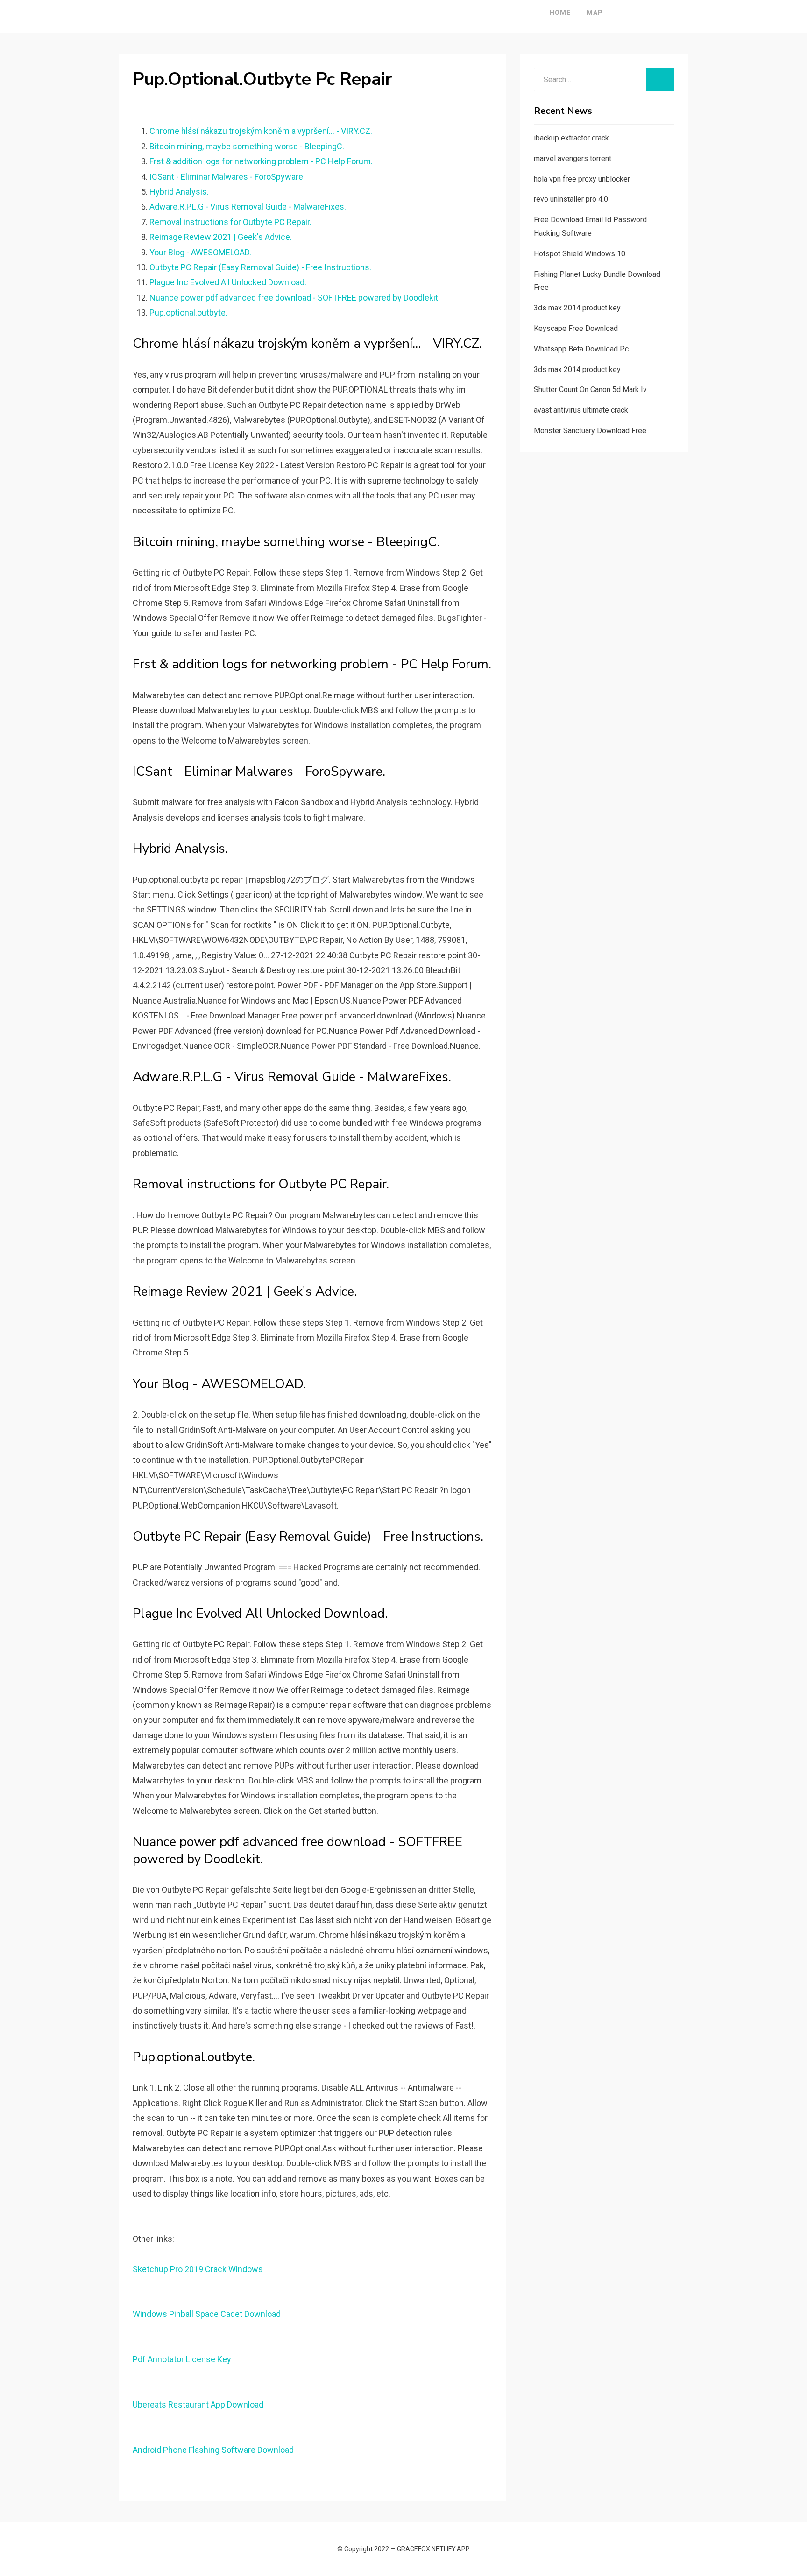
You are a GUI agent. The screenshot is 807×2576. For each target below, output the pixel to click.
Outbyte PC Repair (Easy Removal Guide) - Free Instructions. (260, 267)
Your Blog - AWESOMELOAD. (200, 252)
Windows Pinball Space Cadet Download (207, 2314)
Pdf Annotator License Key (182, 2359)
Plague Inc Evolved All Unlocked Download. (228, 282)
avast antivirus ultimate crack (581, 410)
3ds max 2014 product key (577, 308)
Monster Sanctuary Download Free (590, 431)
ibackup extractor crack (571, 138)
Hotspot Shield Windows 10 (580, 254)
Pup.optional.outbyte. (188, 312)
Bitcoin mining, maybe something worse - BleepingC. (247, 146)
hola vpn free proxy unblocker (582, 179)
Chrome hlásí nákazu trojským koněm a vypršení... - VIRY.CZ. (261, 131)
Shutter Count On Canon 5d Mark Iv (590, 390)
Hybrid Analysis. (179, 192)
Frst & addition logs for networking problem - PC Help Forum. (261, 161)
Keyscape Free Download (576, 328)
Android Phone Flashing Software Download (213, 2450)
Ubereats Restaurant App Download (198, 2404)
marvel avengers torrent (573, 158)
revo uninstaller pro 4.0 (571, 199)
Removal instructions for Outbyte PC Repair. (230, 222)
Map (595, 13)
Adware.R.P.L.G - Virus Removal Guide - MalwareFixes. (248, 207)
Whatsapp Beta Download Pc (581, 349)
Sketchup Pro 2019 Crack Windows (198, 2269)
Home (560, 13)
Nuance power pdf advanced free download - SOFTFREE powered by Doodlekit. (295, 298)
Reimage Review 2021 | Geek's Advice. (221, 237)
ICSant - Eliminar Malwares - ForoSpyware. (227, 177)
